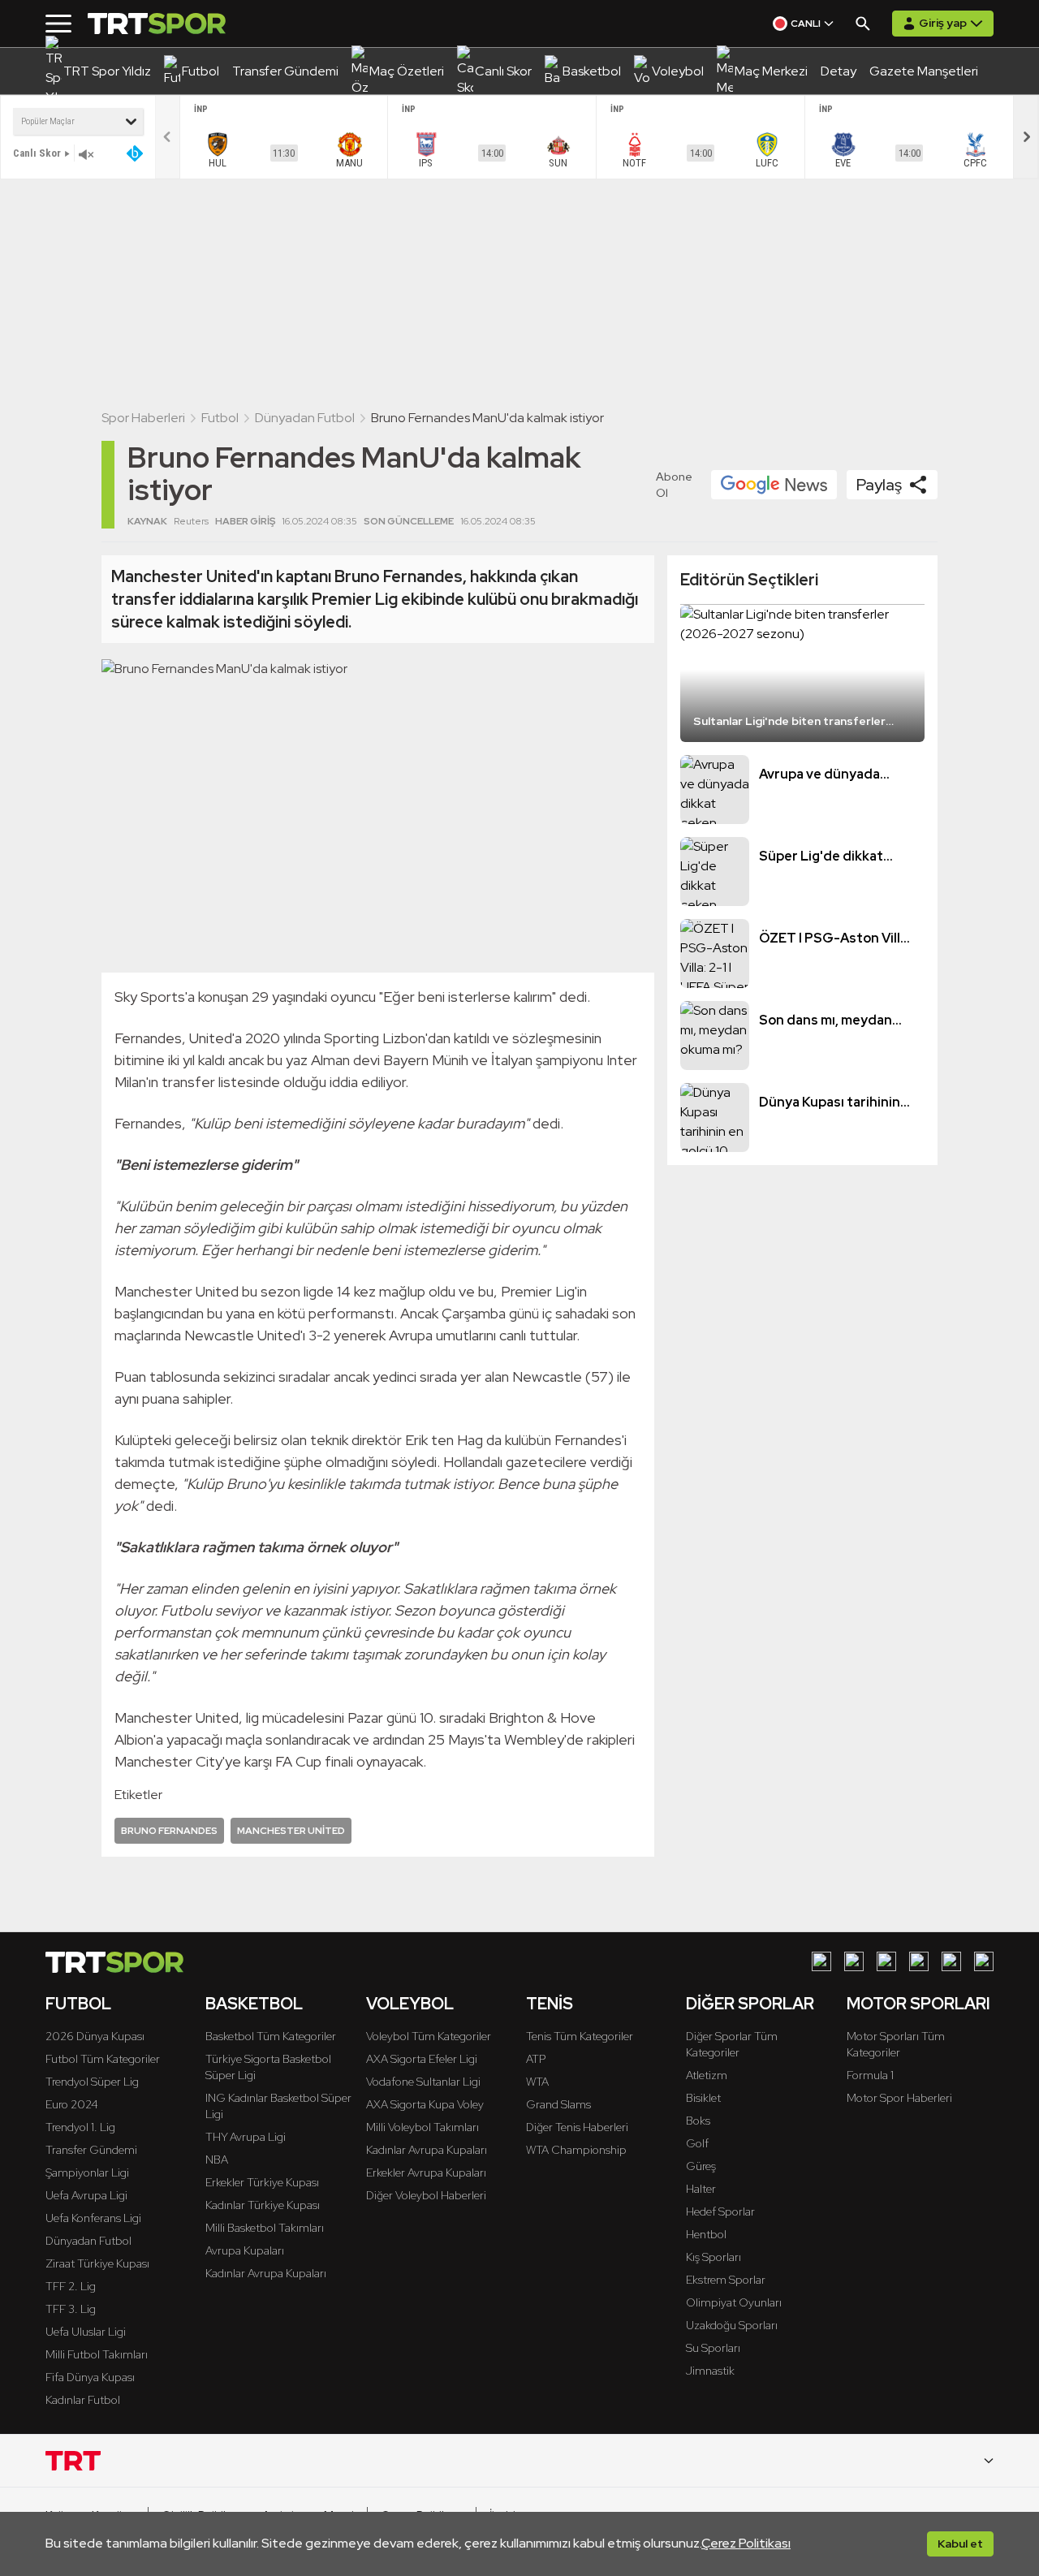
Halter (701, 2189)
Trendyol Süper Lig (92, 2082)
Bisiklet (703, 2098)
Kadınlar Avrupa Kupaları (266, 2273)
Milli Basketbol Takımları (265, 2228)
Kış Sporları (714, 2257)
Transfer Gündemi (91, 2150)
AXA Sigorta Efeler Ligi (422, 2059)
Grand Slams (558, 2104)
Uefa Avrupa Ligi (86, 2195)
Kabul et (960, 2544)
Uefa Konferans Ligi (93, 2218)
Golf (697, 2143)
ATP (536, 2059)
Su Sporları (713, 2348)
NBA (217, 2160)
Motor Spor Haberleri (899, 2098)
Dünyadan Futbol (305, 418)
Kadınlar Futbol (83, 2400)
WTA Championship (576, 2150)
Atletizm (707, 2075)
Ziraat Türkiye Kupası (97, 2263)
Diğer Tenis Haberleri (577, 2127)
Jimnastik (710, 2371)
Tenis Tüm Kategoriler (580, 2036)
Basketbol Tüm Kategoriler (271, 2036)
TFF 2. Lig (71, 2286)
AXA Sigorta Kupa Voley (425, 2104)
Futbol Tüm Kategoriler (103, 2059)
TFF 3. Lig (71, 2309)
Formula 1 (870, 2075)
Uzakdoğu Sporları (732, 2325)
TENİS (550, 2004)
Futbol (220, 418)
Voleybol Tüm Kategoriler (429, 2036)
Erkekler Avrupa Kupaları (426, 2173)
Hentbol (706, 2234)
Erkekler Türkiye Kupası (262, 2182)
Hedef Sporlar (720, 2211)
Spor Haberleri (143, 418)
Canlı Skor (37, 153)
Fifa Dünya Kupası (90, 2377)
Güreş (701, 2166)
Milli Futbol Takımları (97, 2354)
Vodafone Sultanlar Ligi (423, 2082)
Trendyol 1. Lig (80, 2127)
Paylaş (879, 485)
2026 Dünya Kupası (95, 2036)
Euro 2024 (72, 2104)
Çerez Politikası (746, 2543)
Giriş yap (943, 23)
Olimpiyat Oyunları (734, 2302)
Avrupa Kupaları (245, 2250)
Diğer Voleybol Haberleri (426, 2195)
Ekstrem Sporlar (726, 2280)
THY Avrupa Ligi (246, 2137)
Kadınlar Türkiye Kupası (263, 2205)
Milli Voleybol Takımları (422, 2127)
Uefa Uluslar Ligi (86, 2332)
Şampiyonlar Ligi (87, 2173)
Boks (698, 2121)
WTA (537, 2082)
